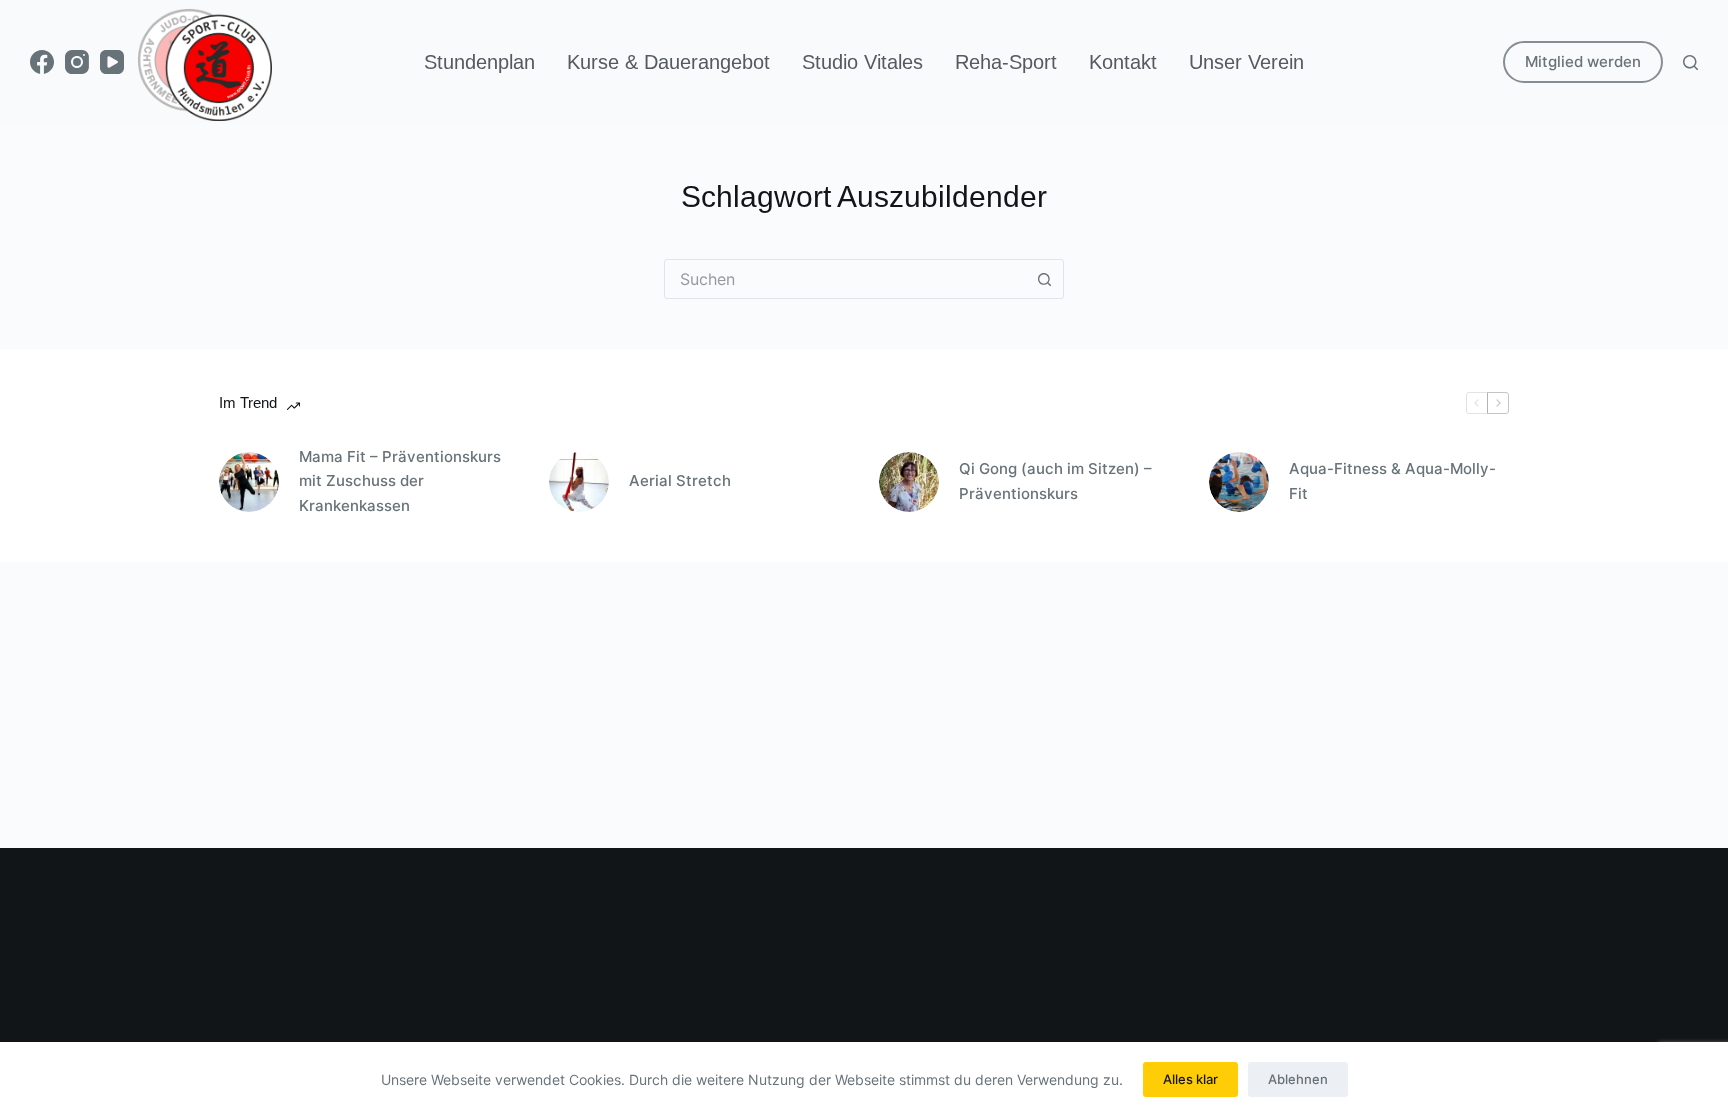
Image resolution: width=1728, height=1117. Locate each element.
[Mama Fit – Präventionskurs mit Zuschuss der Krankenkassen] (249, 482)
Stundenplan (479, 62)
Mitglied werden (1583, 61)
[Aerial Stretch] (579, 482)
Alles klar (1190, 1079)
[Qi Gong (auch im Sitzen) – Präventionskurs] (909, 482)
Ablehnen (1298, 1079)
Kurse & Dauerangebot (668, 62)
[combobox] (845, 279)
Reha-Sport (1006, 62)
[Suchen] (1690, 62)
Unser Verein (1246, 62)
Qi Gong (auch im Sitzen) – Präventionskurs (1055, 481)
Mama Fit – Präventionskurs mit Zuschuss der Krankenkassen (400, 481)
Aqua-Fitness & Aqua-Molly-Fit (1392, 481)
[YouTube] (112, 62)
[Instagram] (77, 62)
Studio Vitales (862, 62)
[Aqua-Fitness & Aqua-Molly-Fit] (1239, 482)
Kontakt (1123, 62)
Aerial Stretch (680, 480)
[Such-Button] (1044, 279)
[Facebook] (42, 62)
